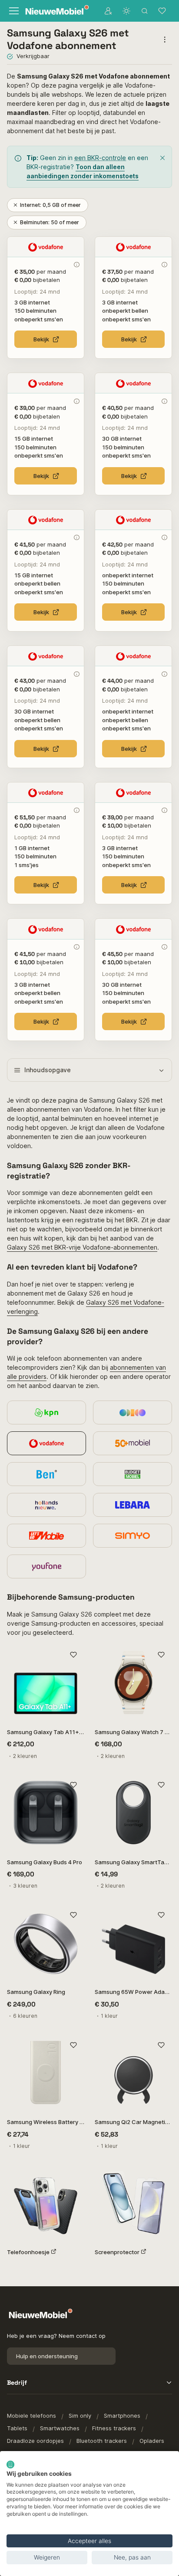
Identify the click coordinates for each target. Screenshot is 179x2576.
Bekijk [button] (41, 339)
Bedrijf (17, 2383)
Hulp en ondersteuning (47, 2356)
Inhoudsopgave (48, 1070)
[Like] (73, 1655)
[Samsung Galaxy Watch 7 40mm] (133, 1682)
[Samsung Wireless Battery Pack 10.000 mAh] (46, 2072)
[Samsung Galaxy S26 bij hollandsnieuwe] (46, 1505)
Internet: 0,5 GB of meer (50, 205)
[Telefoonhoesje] (46, 2203)
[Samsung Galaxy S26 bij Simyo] (133, 1536)
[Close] (162, 158)
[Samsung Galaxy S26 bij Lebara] (133, 1505)
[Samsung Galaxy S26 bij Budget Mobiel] (133, 1474)
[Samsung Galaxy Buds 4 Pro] (46, 1813)
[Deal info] (76, 265)
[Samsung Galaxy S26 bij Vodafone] (46, 1443)
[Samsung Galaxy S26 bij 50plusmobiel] (133, 1443)
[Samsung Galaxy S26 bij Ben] (46, 1474)
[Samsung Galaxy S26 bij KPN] (46, 1412)
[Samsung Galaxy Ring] (46, 1942)
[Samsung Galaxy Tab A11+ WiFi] (46, 1682)
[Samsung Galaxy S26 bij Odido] (133, 1412)
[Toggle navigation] (13, 11)
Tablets (17, 2428)
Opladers (152, 2441)
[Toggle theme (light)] (126, 11)
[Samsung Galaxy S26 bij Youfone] (46, 1566)
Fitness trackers (114, 2428)
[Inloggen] (108, 11)
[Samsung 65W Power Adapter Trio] (133, 1942)
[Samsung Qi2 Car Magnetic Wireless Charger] (133, 2072)
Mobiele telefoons (31, 2416)
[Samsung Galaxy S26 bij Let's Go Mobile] (46, 1536)
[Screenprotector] (133, 2203)
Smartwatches (60, 2428)
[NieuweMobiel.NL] (55, 11)
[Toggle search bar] (145, 11)
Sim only (80, 2416)
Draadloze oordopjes (35, 2441)
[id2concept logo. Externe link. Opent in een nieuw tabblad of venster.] (10, 2465)
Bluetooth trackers (102, 2441)
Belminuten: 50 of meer (50, 222)
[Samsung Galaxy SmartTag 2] (133, 1813)
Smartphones (122, 2416)
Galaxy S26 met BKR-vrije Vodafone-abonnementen (82, 1247)
